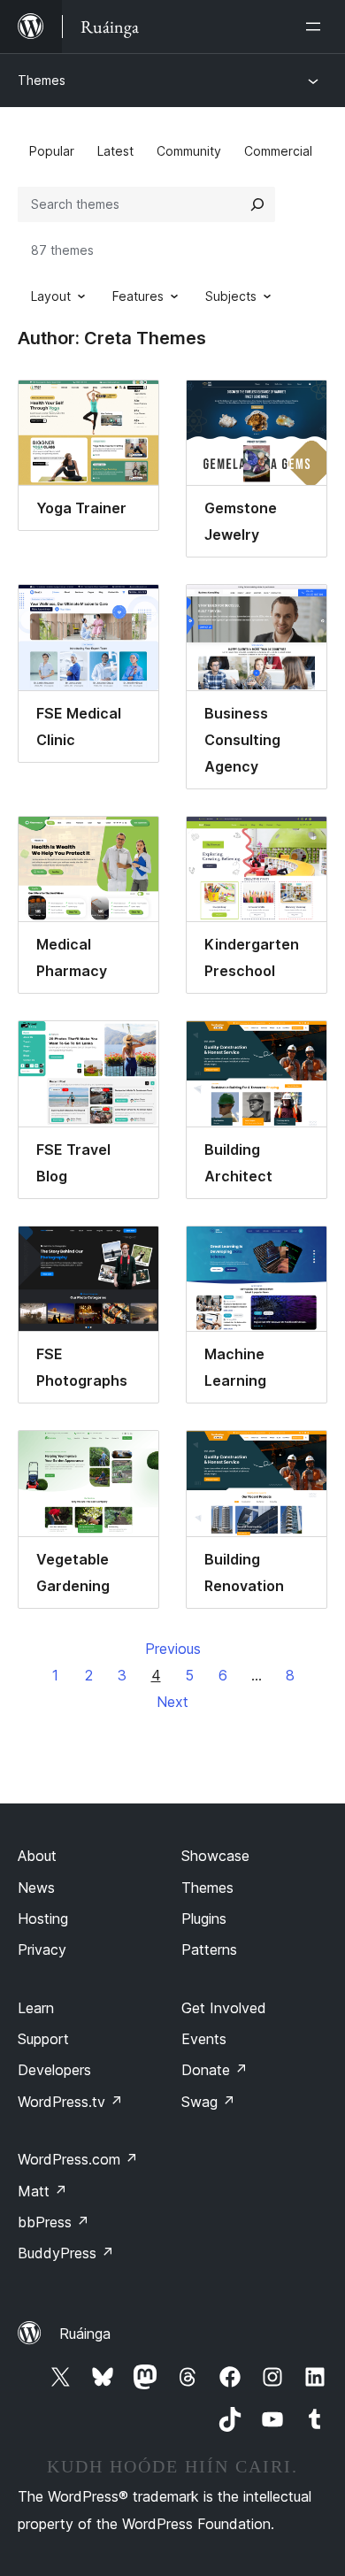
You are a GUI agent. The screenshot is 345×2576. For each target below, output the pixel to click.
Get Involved (224, 2008)
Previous (173, 1649)
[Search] (257, 204)
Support (43, 2039)
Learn (36, 2008)
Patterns (209, 1949)
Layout (51, 296)
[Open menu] (317, 27)
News (36, 1888)
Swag (208, 2102)
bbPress (54, 2222)
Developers (54, 2070)
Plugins (204, 1919)
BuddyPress (66, 2253)
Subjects (231, 296)
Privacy (42, 1949)
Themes (42, 80)
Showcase (215, 1856)
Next (172, 1702)
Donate (215, 2070)
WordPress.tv (70, 2102)
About (37, 1856)
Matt (42, 2191)
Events (204, 2039)
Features (138, 296)
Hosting (43, 1919)
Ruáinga (85, 2334)
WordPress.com (78, 2159)
